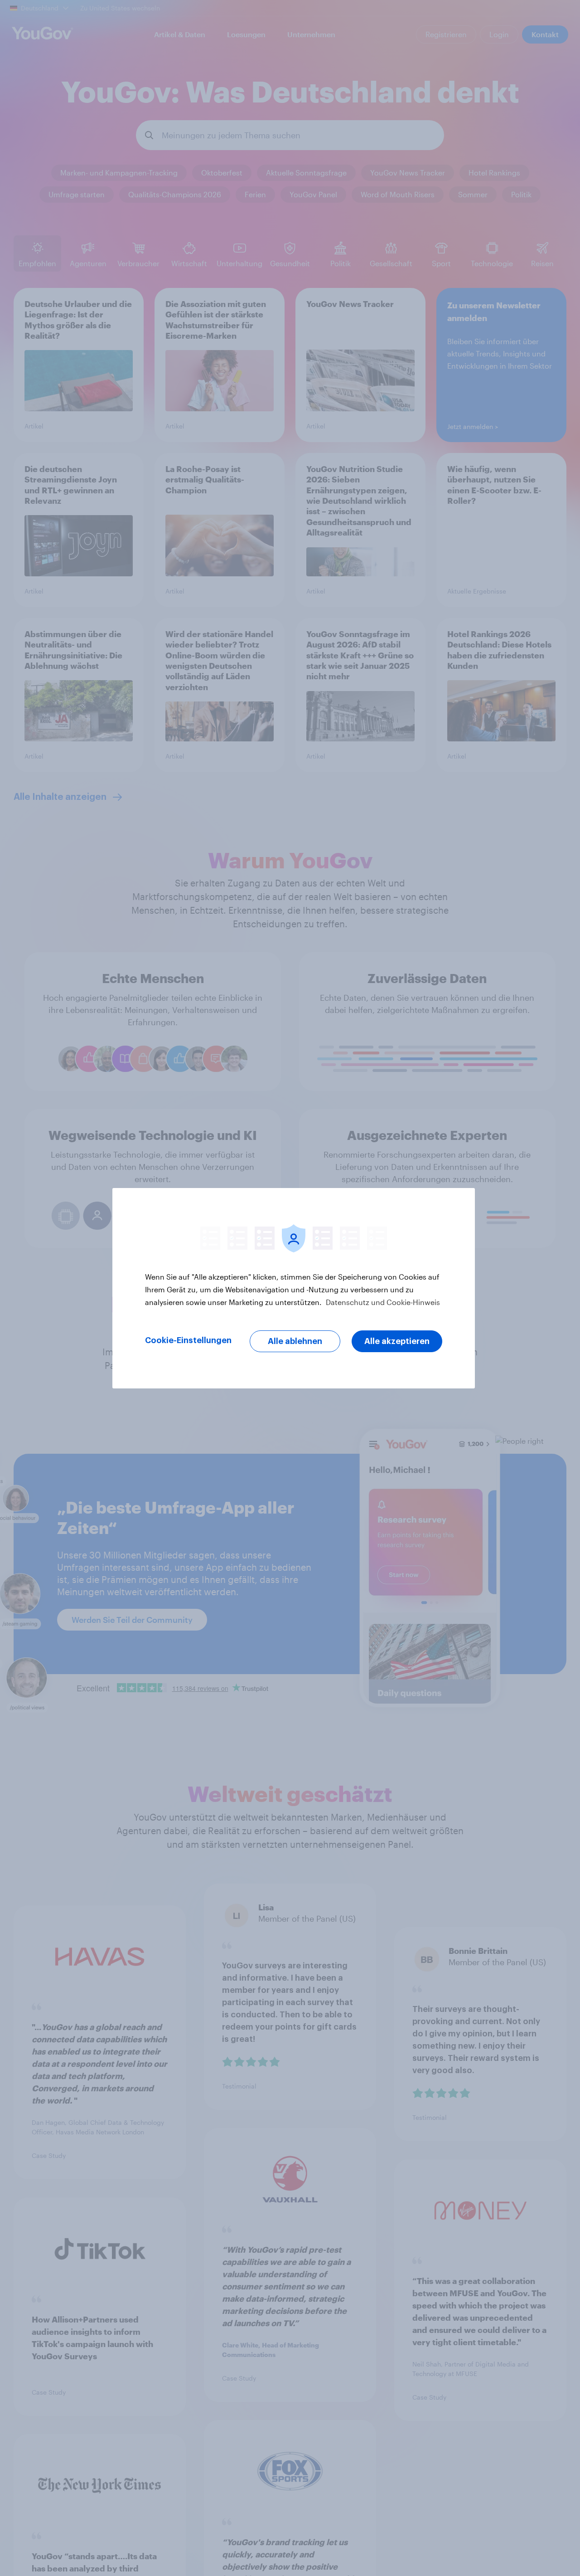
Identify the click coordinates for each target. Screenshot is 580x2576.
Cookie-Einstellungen (188, 1340)
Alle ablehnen (295, 1341)
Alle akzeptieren (397, 1341)
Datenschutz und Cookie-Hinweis (382, 1302)
